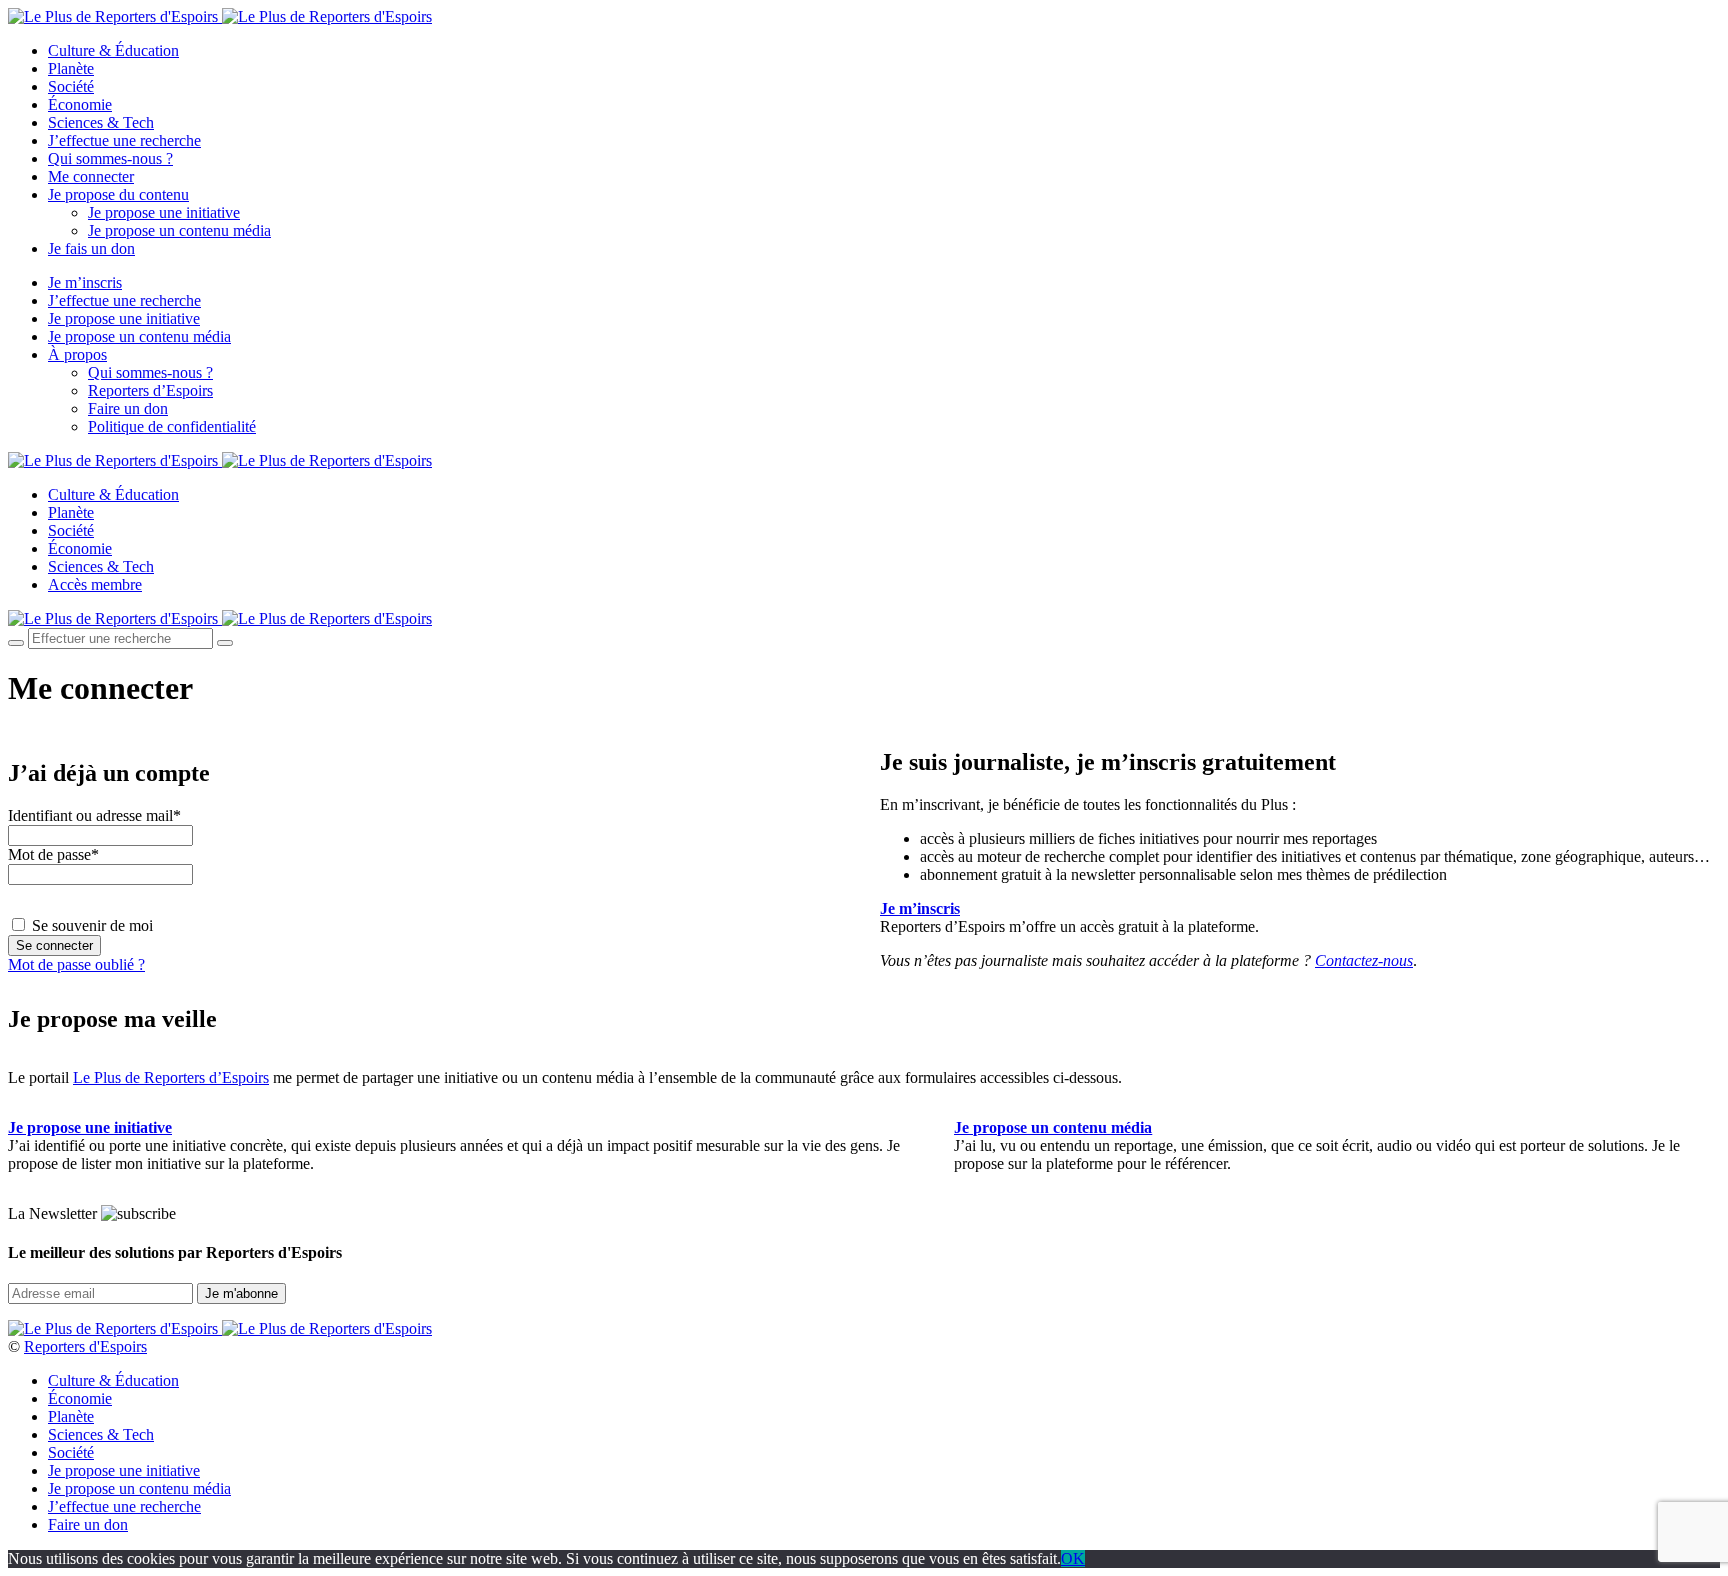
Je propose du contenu (118, 194)
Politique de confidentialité (172, 426)
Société (71, 86)
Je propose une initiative (164, 212)
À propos (77, 354)
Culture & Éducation (113, 50)
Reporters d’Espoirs (150, 390)
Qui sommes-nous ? (110, 158)
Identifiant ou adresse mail (94, 815)
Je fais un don (91, 248)
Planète (71, 68)
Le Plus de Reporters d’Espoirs (171, 1077)
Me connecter (91, 176)
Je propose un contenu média (179, 230)
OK (1073, 1558)
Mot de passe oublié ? (76, 964)
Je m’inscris (85, 282)
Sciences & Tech (101, 122)
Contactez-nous (1364, 960)
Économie (80, 104)
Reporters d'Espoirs (85, 1346)
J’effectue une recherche (124, 140)
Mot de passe (53, 854)
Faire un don (128, 408)
